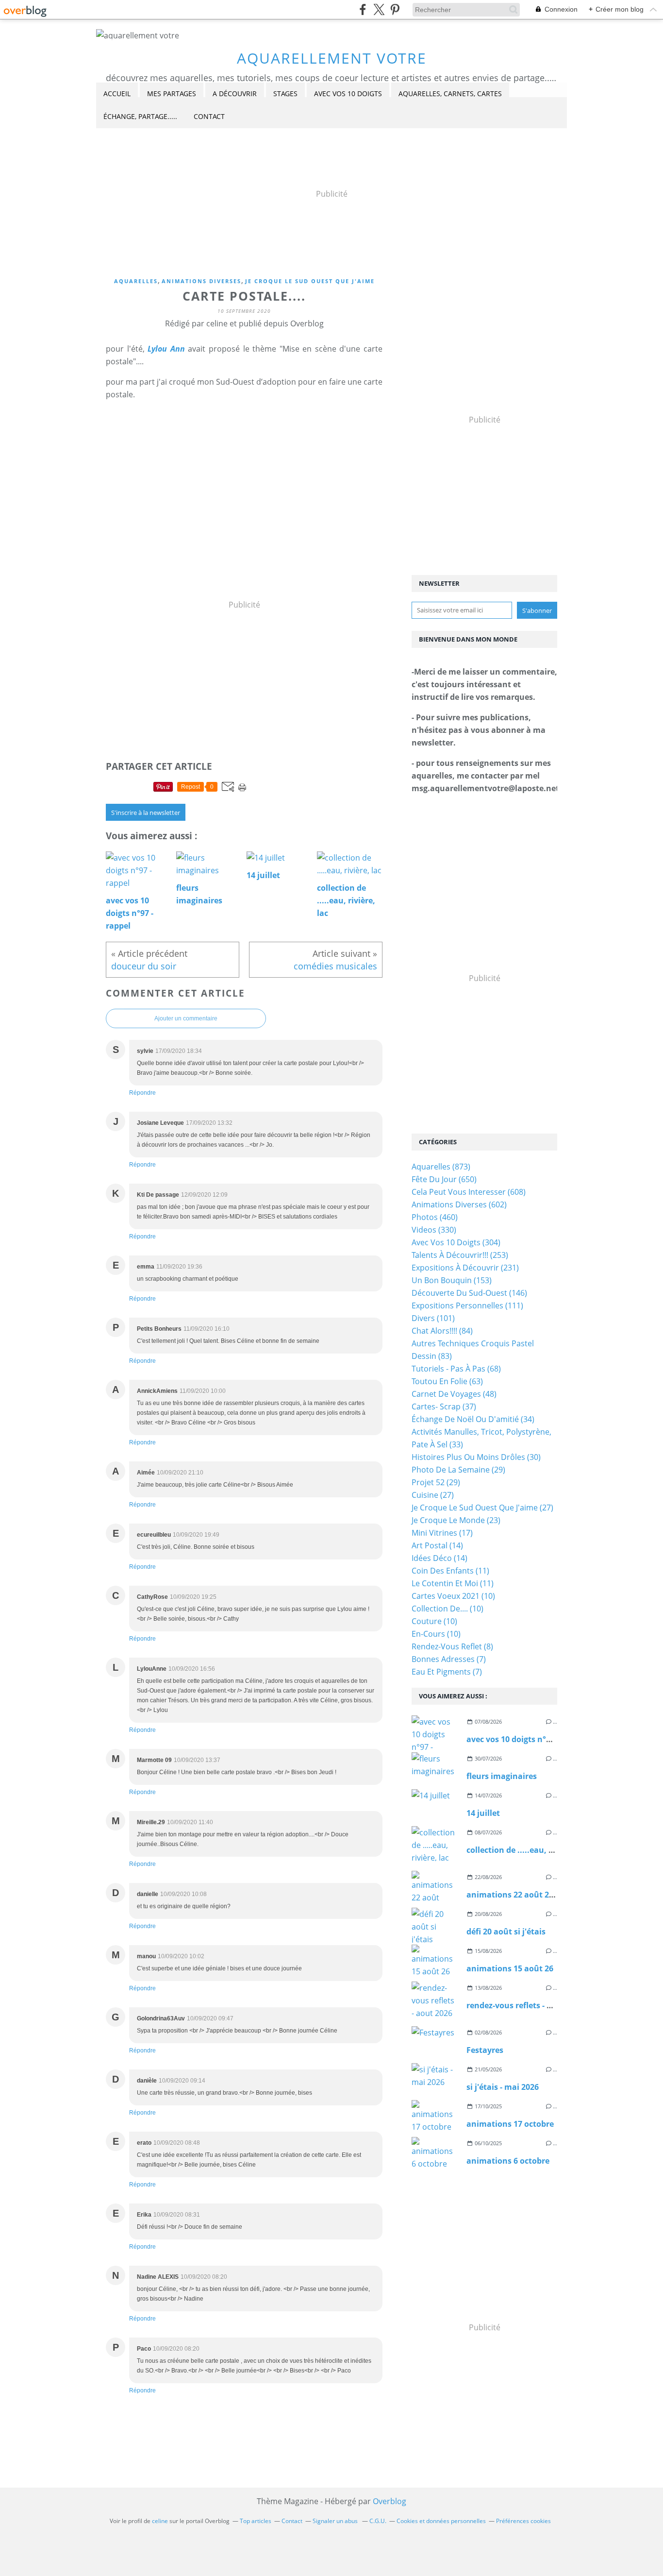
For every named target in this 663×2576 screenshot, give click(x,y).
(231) (465, 1268)
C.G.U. (378, 2521)
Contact (209, 116)
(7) (449, 1659)
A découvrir (235, 93)
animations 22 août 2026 (514, 1895)
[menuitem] (117, 94)
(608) (469, 1192)
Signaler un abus (336, 2521)
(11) (450, 1571)
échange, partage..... (140, 116)
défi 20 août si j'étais (506, 1932)
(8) (452, 1646)
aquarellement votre (332, 58)
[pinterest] (395, 9)
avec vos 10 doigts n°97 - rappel (526, 1739)
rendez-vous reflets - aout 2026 (525, 2005)
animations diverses (201, 281)
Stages (285, 93)
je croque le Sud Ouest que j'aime (310, 281)
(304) (456, 1242)
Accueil (117, 93)
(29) (458, 1470)
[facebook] (363, 9)
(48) (454, 1394)
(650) (444, 1179)
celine (160, 2521)
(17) (442, 1533)
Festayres (485, 2050)
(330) (434, 1230)
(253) (460, 1255)
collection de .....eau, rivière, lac (528, 1850)
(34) (473, 1419)
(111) (467, 1305)
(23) (456, 1520)
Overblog (390, 2501)
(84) (442, 1331)
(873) (441, 1167)
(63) (447, 1381)
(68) (456, 1369)
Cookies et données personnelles (441, 2521)
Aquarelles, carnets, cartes (450, 93)
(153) (452, 1280)
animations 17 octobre (510, 2124)
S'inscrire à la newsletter (146, 813)
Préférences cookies (523, 2521)
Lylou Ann (165, 349)
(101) (433, 1318)
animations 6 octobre (508, 2161)
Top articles (256, 2521)
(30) (476, 1457)
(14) (437, 1545)
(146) (469, 1293)
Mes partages (172, 93)
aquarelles (136, 281)
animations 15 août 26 (510, 1968)
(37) (444, 1407)
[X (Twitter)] (379, 9)
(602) (459, 1204)
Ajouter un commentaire (186, 1018)
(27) (433, 1495)
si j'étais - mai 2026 (503, 2087)
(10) (453, 1596)
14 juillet (483, 1813)
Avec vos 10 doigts (348, 93)
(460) (435, 1217)
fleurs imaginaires (502, 1776)
